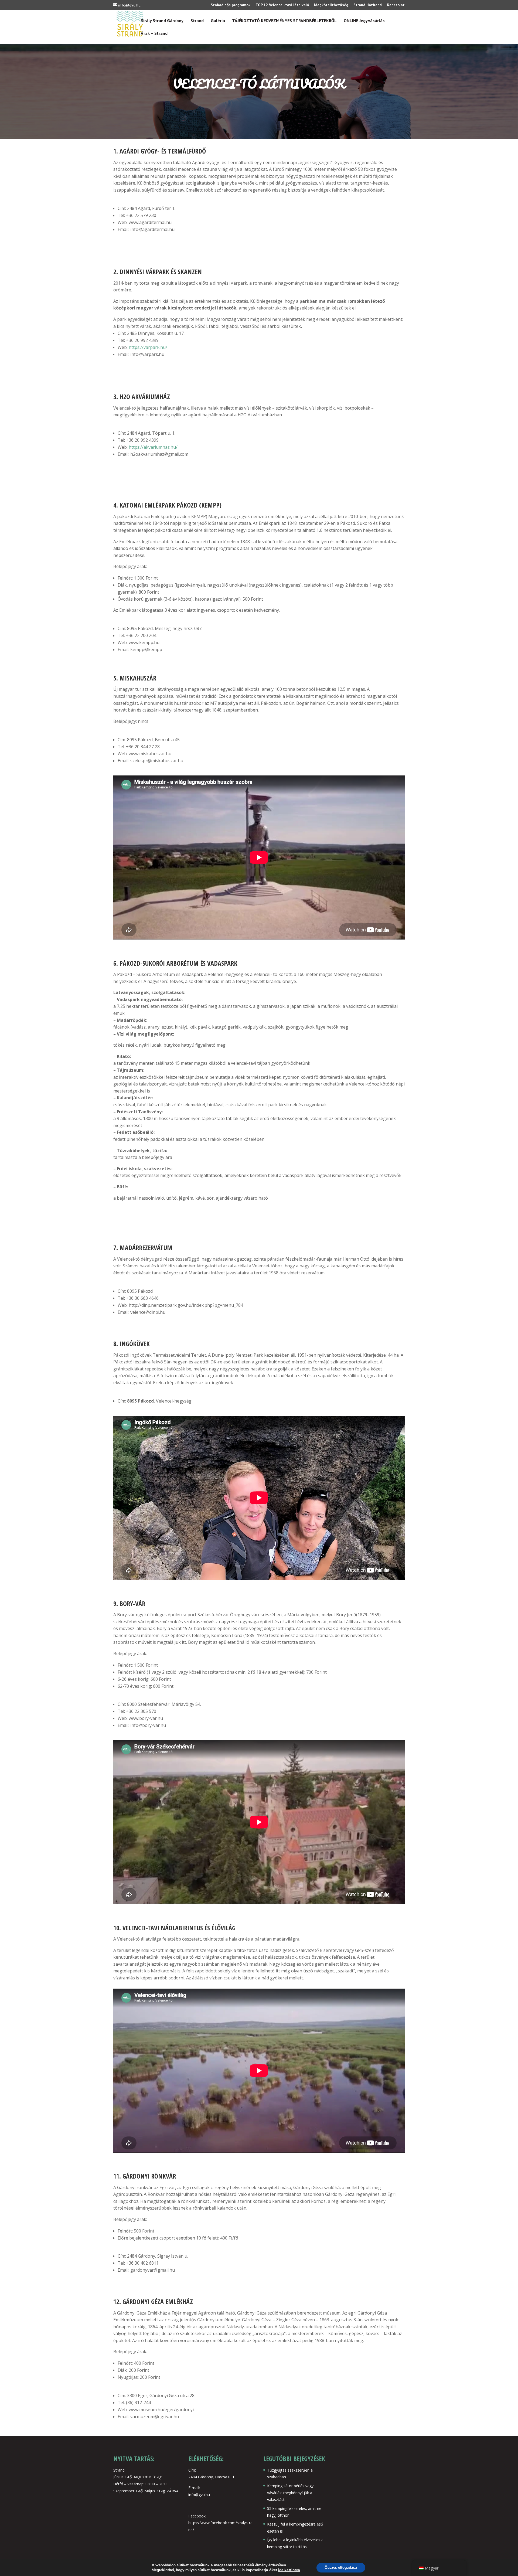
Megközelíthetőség (331, 5)
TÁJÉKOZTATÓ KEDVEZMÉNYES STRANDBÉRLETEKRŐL (284, 21)
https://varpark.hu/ (148, 347)
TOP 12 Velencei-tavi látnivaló (282, 5)
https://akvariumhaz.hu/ (153, 447)
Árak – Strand (154, 34)
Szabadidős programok (231, 5)
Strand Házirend (368, 5)
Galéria (218, 21)
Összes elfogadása (341, 2568)
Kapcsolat (396, 5)
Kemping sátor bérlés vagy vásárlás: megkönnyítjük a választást (290, 2493)
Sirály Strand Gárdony (162, 21)
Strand (197, 21)
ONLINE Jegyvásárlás (364, 21)
